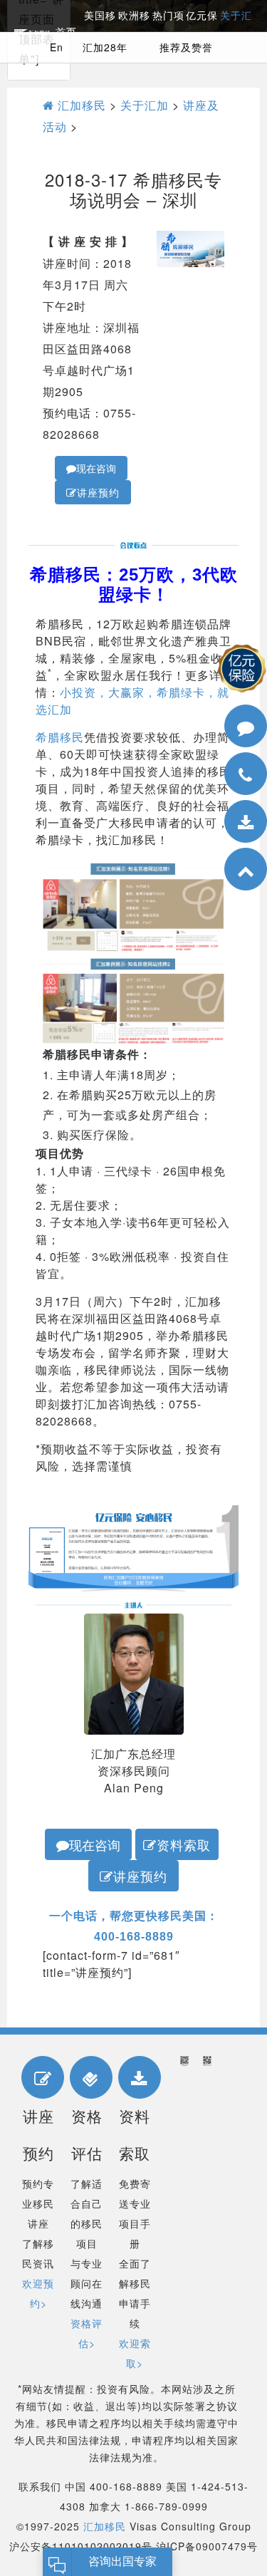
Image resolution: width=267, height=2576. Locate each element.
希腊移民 (60, 737)
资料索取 (184, 1844)
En (57, 47)
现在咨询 (96, 468)
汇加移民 (80, 105)
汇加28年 (105, 47)
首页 (66, 32)
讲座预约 (98, 492)
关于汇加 (145, 105)
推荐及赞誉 (186, 47)
